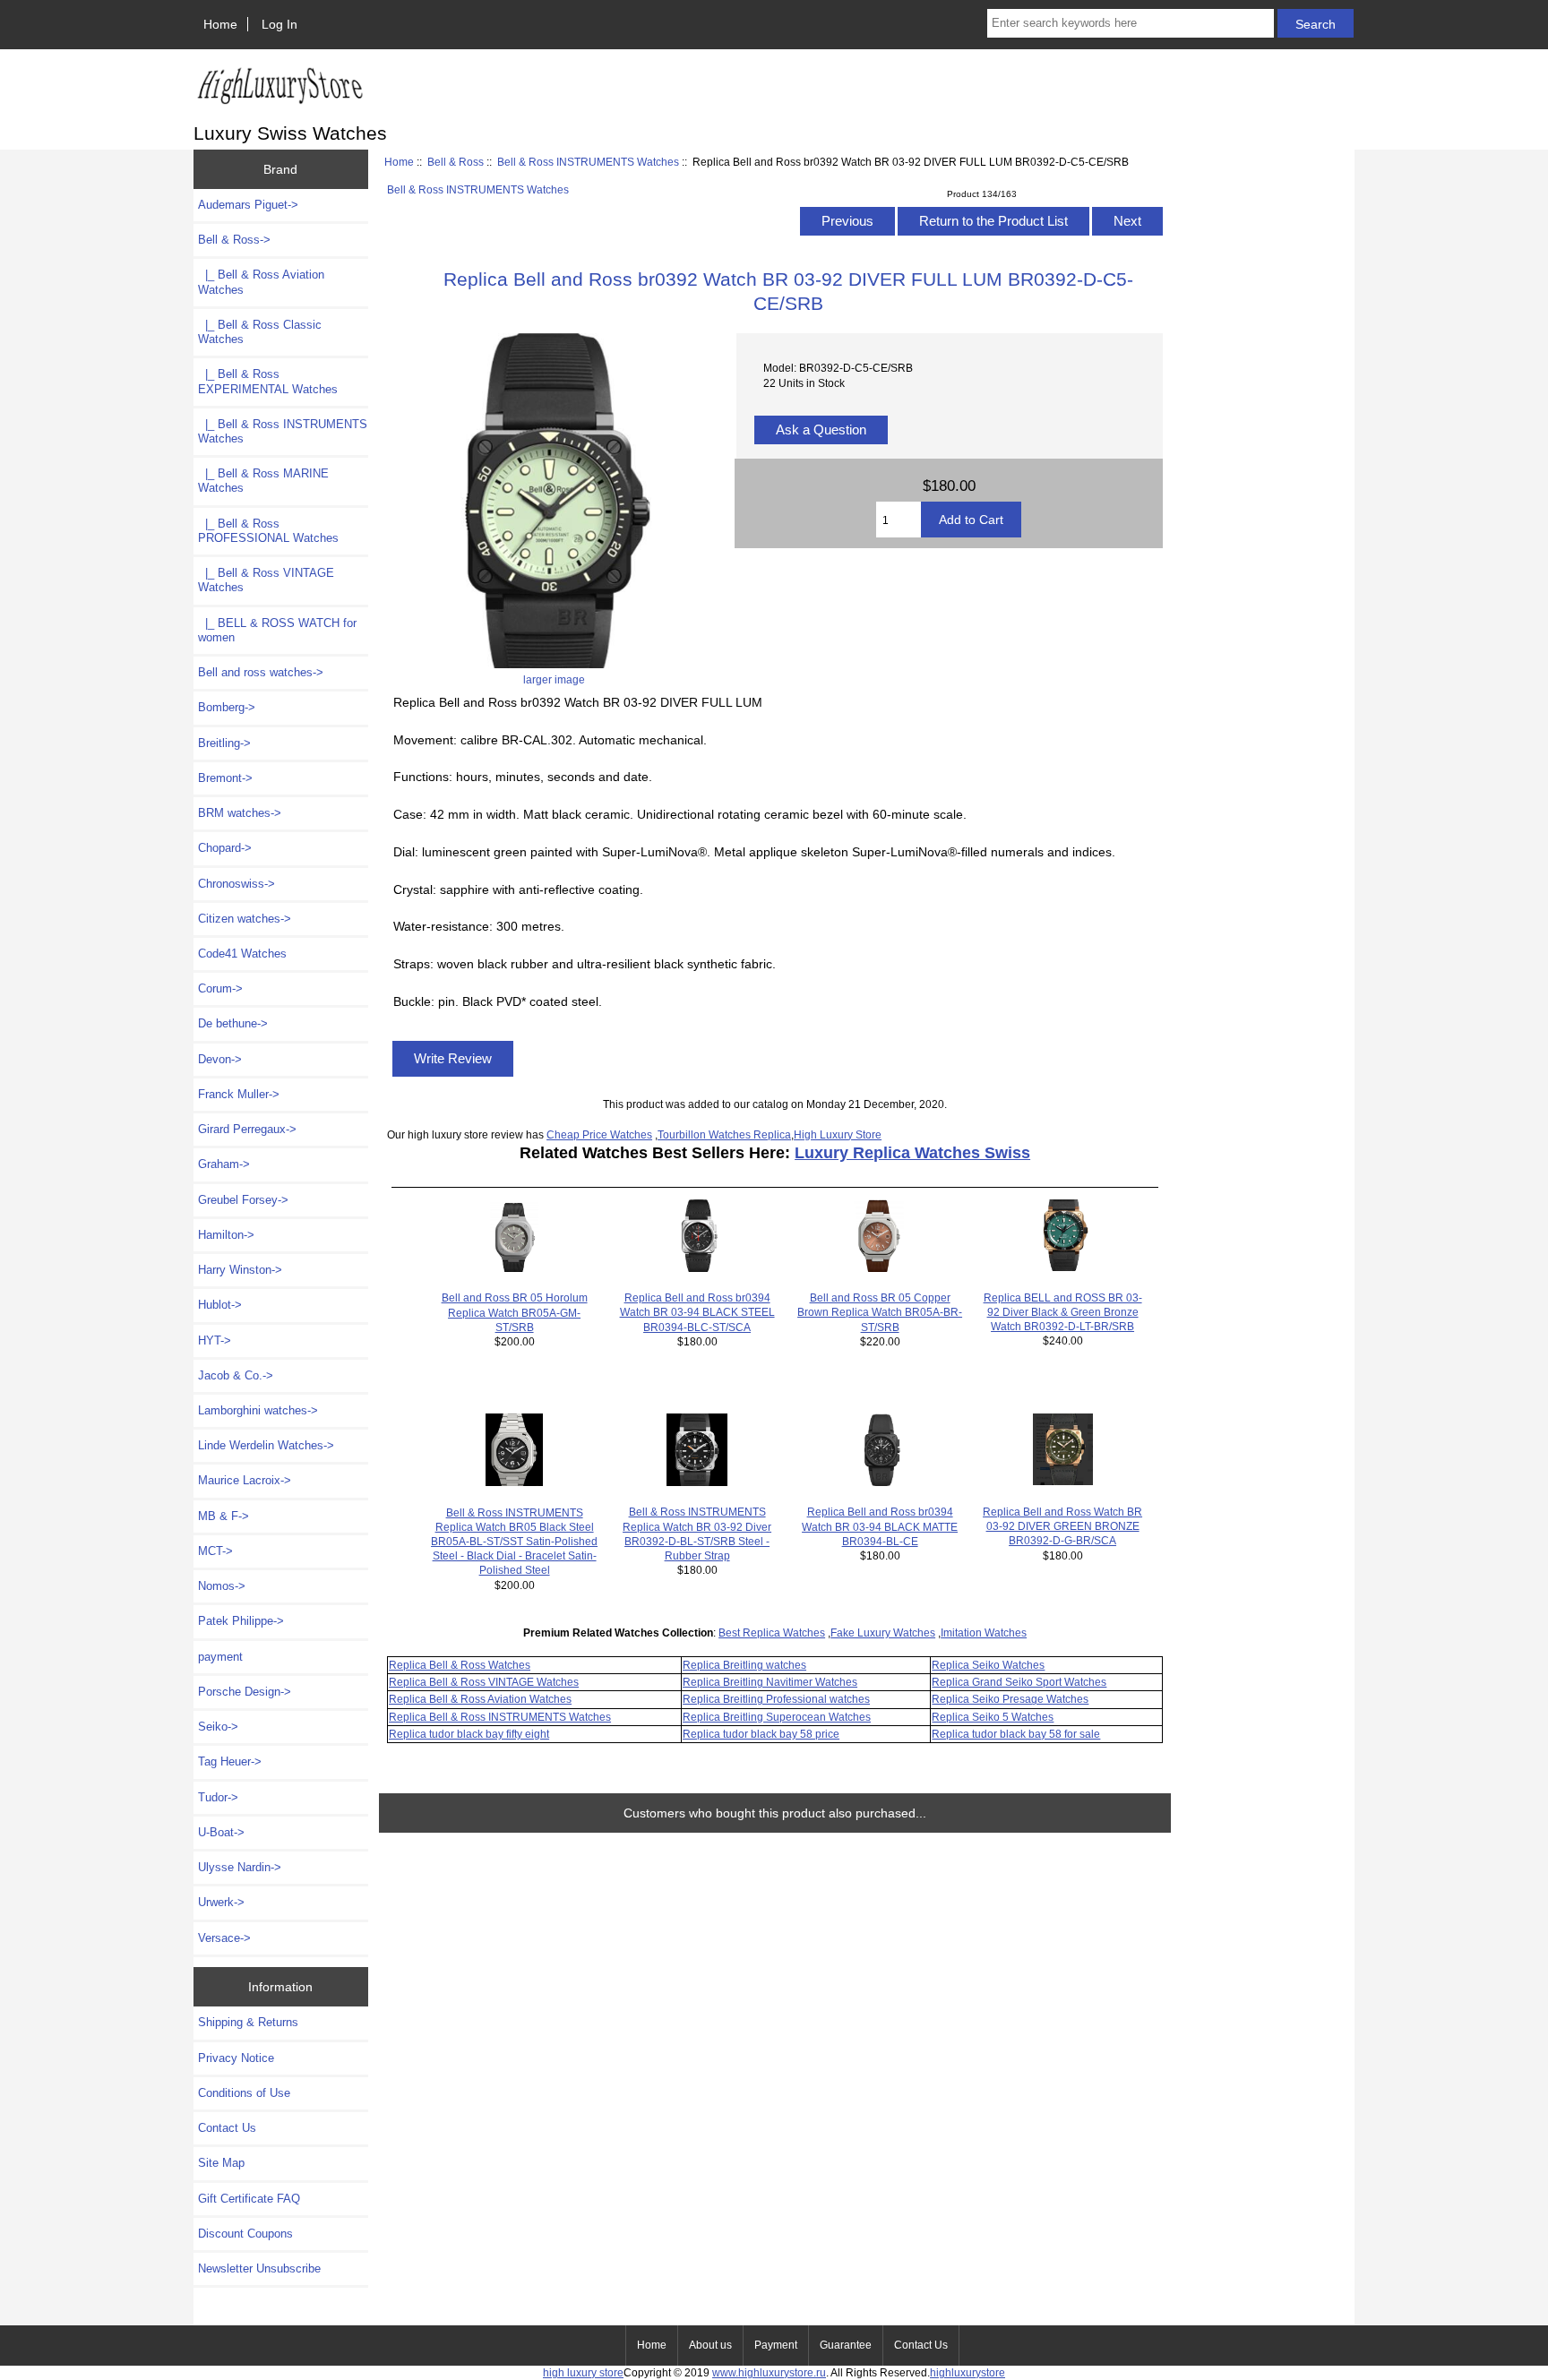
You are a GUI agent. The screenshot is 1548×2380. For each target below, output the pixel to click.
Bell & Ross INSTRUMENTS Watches (588, 162)
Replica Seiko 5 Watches (993, 1717)
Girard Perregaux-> (247, 1129)
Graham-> (224, 1164)
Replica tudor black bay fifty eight (469, 1734)
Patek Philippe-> (241, 1621)
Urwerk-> (221, 1902)
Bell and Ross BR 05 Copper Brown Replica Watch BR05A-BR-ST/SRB (880, 1312)
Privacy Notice (236, 2058)
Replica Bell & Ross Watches (460, 1665)
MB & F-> (224, 1516)
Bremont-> (225, 778)
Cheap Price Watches (599, 1134)
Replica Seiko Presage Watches (1010, 1699)
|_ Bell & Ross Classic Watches (260, 332)
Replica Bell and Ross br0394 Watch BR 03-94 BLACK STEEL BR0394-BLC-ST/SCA (697, 1312)
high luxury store (583, 2372)
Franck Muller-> (239, 1094)
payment (220, 1657)
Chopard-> (225, 848)
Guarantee (846, 2345)
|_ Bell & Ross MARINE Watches (263, 481)
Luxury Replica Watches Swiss (912, 1153)
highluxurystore (967, 2372)
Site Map (221, 2163)
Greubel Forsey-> (243, 1200)
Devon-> (220, 1059)
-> (234, 240)
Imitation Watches (984, 1632)
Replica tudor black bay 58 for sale (1016, 1734)
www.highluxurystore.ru (769, 2372)
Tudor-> (218, 1797)
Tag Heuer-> (230, 1761)
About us (710, 2345)
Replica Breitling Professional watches (776, 1699)
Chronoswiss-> (236, 884)
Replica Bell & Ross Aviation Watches (480, 1699)
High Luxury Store (838, 1134)
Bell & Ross (456, 162)
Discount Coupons (245, 2234)
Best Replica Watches (772, 1632)
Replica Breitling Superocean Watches (777, 1717)
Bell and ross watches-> (261, 672)
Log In (279, 24)
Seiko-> (218, 1727)
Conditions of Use (244, 2093)
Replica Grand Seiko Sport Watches (1019, 1682)
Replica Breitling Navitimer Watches (770, 1682)
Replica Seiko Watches (988, 1665)
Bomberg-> (227, 707)
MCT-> (215, 1551)
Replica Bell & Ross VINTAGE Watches (484, 1682)
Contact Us (227, 2128)
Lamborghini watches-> (258, 1410)
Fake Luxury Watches (883, 1632)
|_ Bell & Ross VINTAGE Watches (266, 580)
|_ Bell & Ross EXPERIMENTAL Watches (268, 381)
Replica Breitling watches (744, 1665)
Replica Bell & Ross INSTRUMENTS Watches (500, 1717)
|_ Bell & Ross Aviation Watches (261, 282)
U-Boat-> (221, 1832)
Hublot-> (220, 1305)
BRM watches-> (240, 813)
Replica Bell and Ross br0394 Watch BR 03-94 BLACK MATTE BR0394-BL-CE (880, 1526)
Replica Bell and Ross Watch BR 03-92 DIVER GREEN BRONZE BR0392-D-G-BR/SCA (1062, 1526)
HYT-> (215, 1340)
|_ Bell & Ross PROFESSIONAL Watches (268, 531)
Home (220, 24)
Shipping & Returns (248, 2022)
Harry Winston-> (240, 1270)
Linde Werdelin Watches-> (266, 1445)
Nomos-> (222, 1586)
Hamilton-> (226, 1235)
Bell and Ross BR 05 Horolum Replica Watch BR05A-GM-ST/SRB (515, 1312)
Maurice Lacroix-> (245, 1480)
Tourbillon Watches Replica (724, 1134)
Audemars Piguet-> (248, 205)
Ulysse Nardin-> (240, 1867)
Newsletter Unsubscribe (259, 2268)
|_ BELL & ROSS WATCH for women (277, 630)
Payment (776, 2345)
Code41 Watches (242, 954)
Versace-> (224, 1938)
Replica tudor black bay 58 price (761, 1734)
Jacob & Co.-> (236, 1375)
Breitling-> (224, 743)
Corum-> (220, 988)
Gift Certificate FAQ (249, 2199)
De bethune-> (233, 1023)
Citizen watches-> (245, 919)
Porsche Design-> (245, 1692)
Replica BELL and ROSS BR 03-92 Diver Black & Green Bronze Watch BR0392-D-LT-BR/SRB (1063, 1312)
